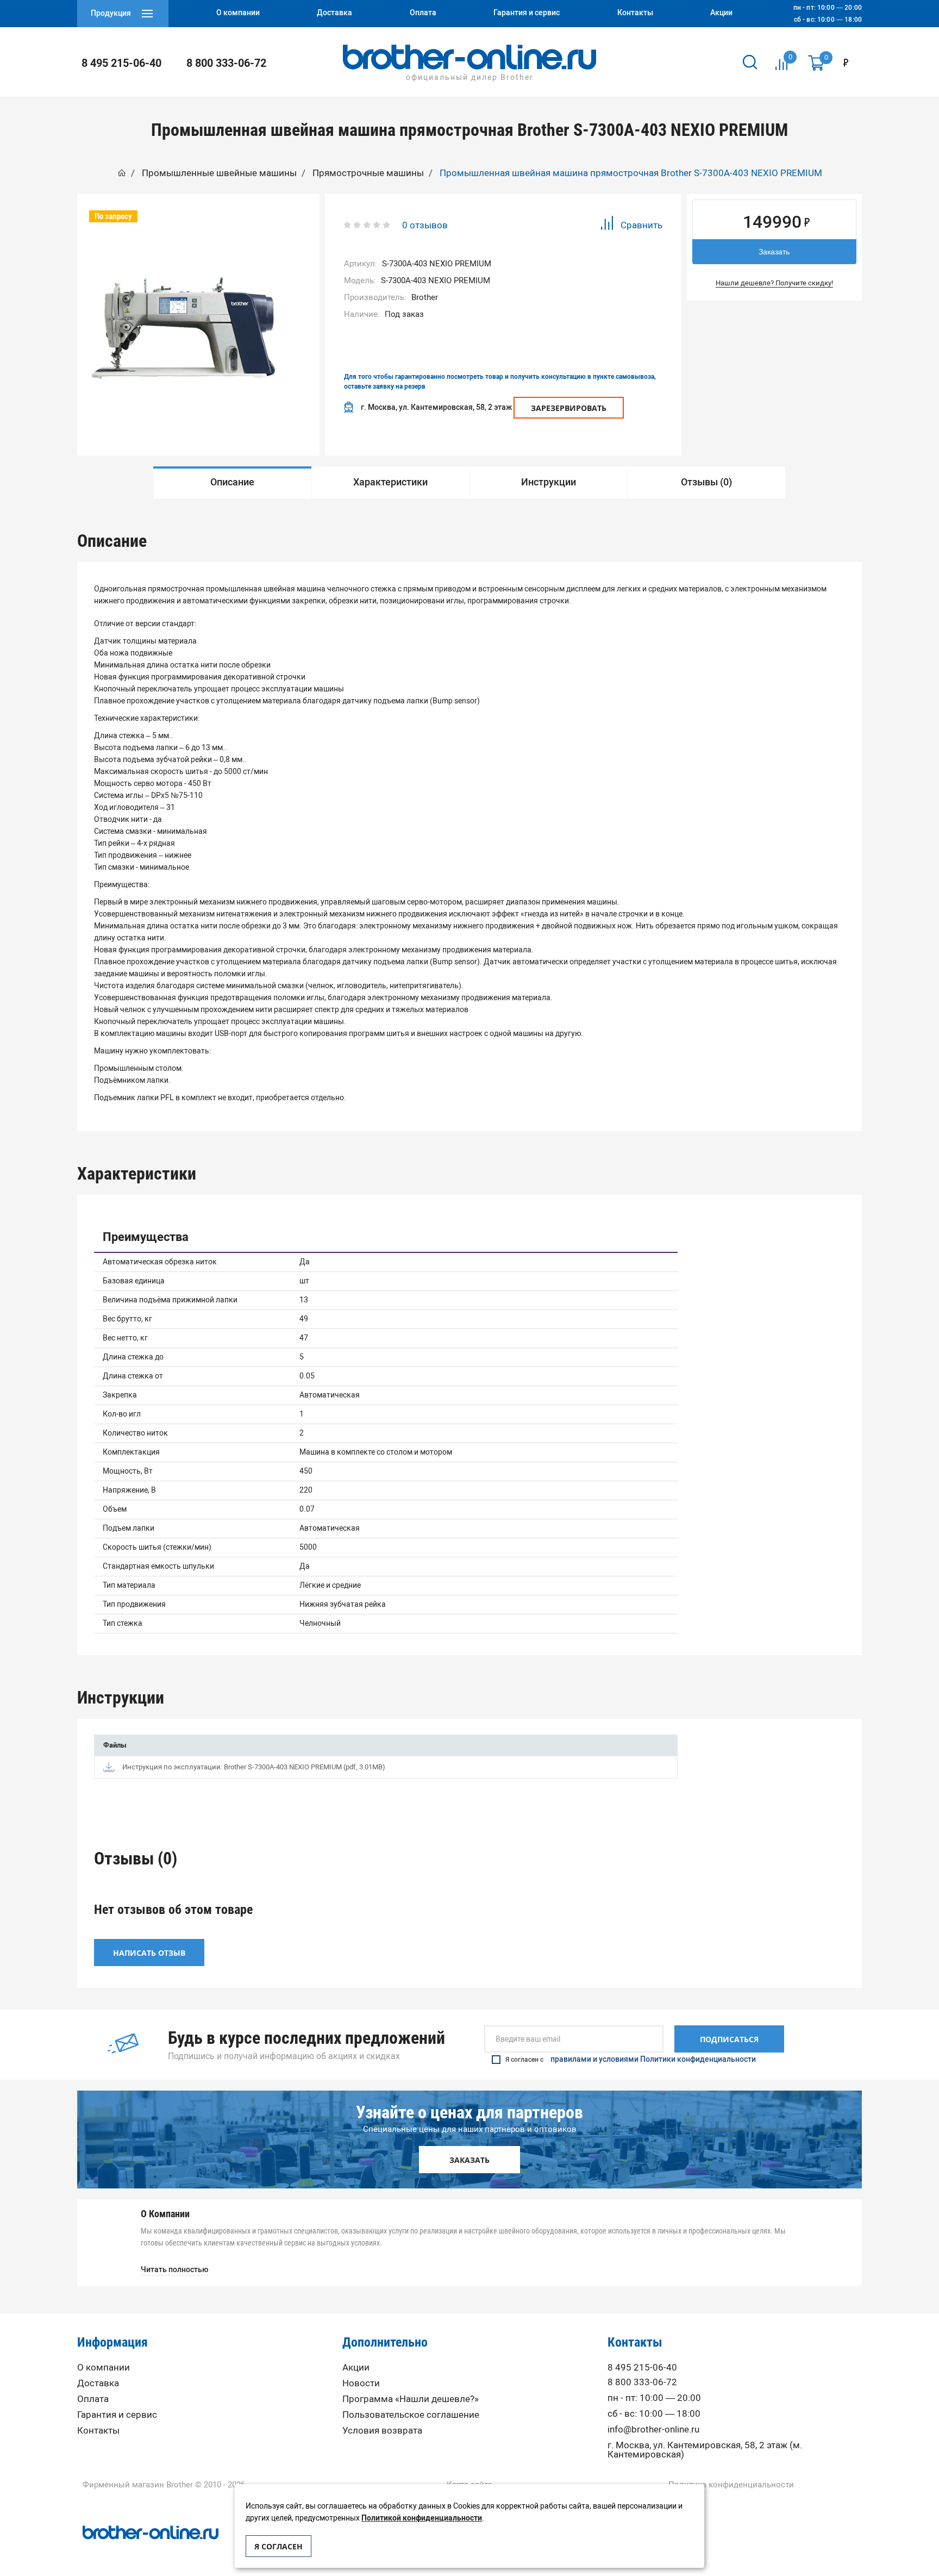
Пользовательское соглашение (411, 2415)
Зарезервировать (569, 408)
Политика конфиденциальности (731, 2485)
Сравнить (641, 225)
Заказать (774, 252)
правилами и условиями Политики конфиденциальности (653, 2060)
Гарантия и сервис (117, 2415)
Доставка (98, 2383)
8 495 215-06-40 (121, 63)
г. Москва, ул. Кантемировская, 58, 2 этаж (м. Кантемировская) (705, 2450)
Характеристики (390, 482)
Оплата (93, 2399)
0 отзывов (425, 225)
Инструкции (549, 482)
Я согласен (278, 2546)
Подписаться (729, 2039)
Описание (232, 482)
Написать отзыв (149, 1953)
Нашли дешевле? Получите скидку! (774, 283)
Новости (361, 2383)
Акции (356, 2368)
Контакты (98, 2431)
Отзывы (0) (706, 482)
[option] (232, 482)
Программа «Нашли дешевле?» (411, 2399)
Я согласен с (631, 2060)
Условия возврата (382, 2431)
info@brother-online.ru (653, 2430)
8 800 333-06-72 (226, 63)
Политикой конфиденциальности (422, 2518)
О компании (104, 2368)
